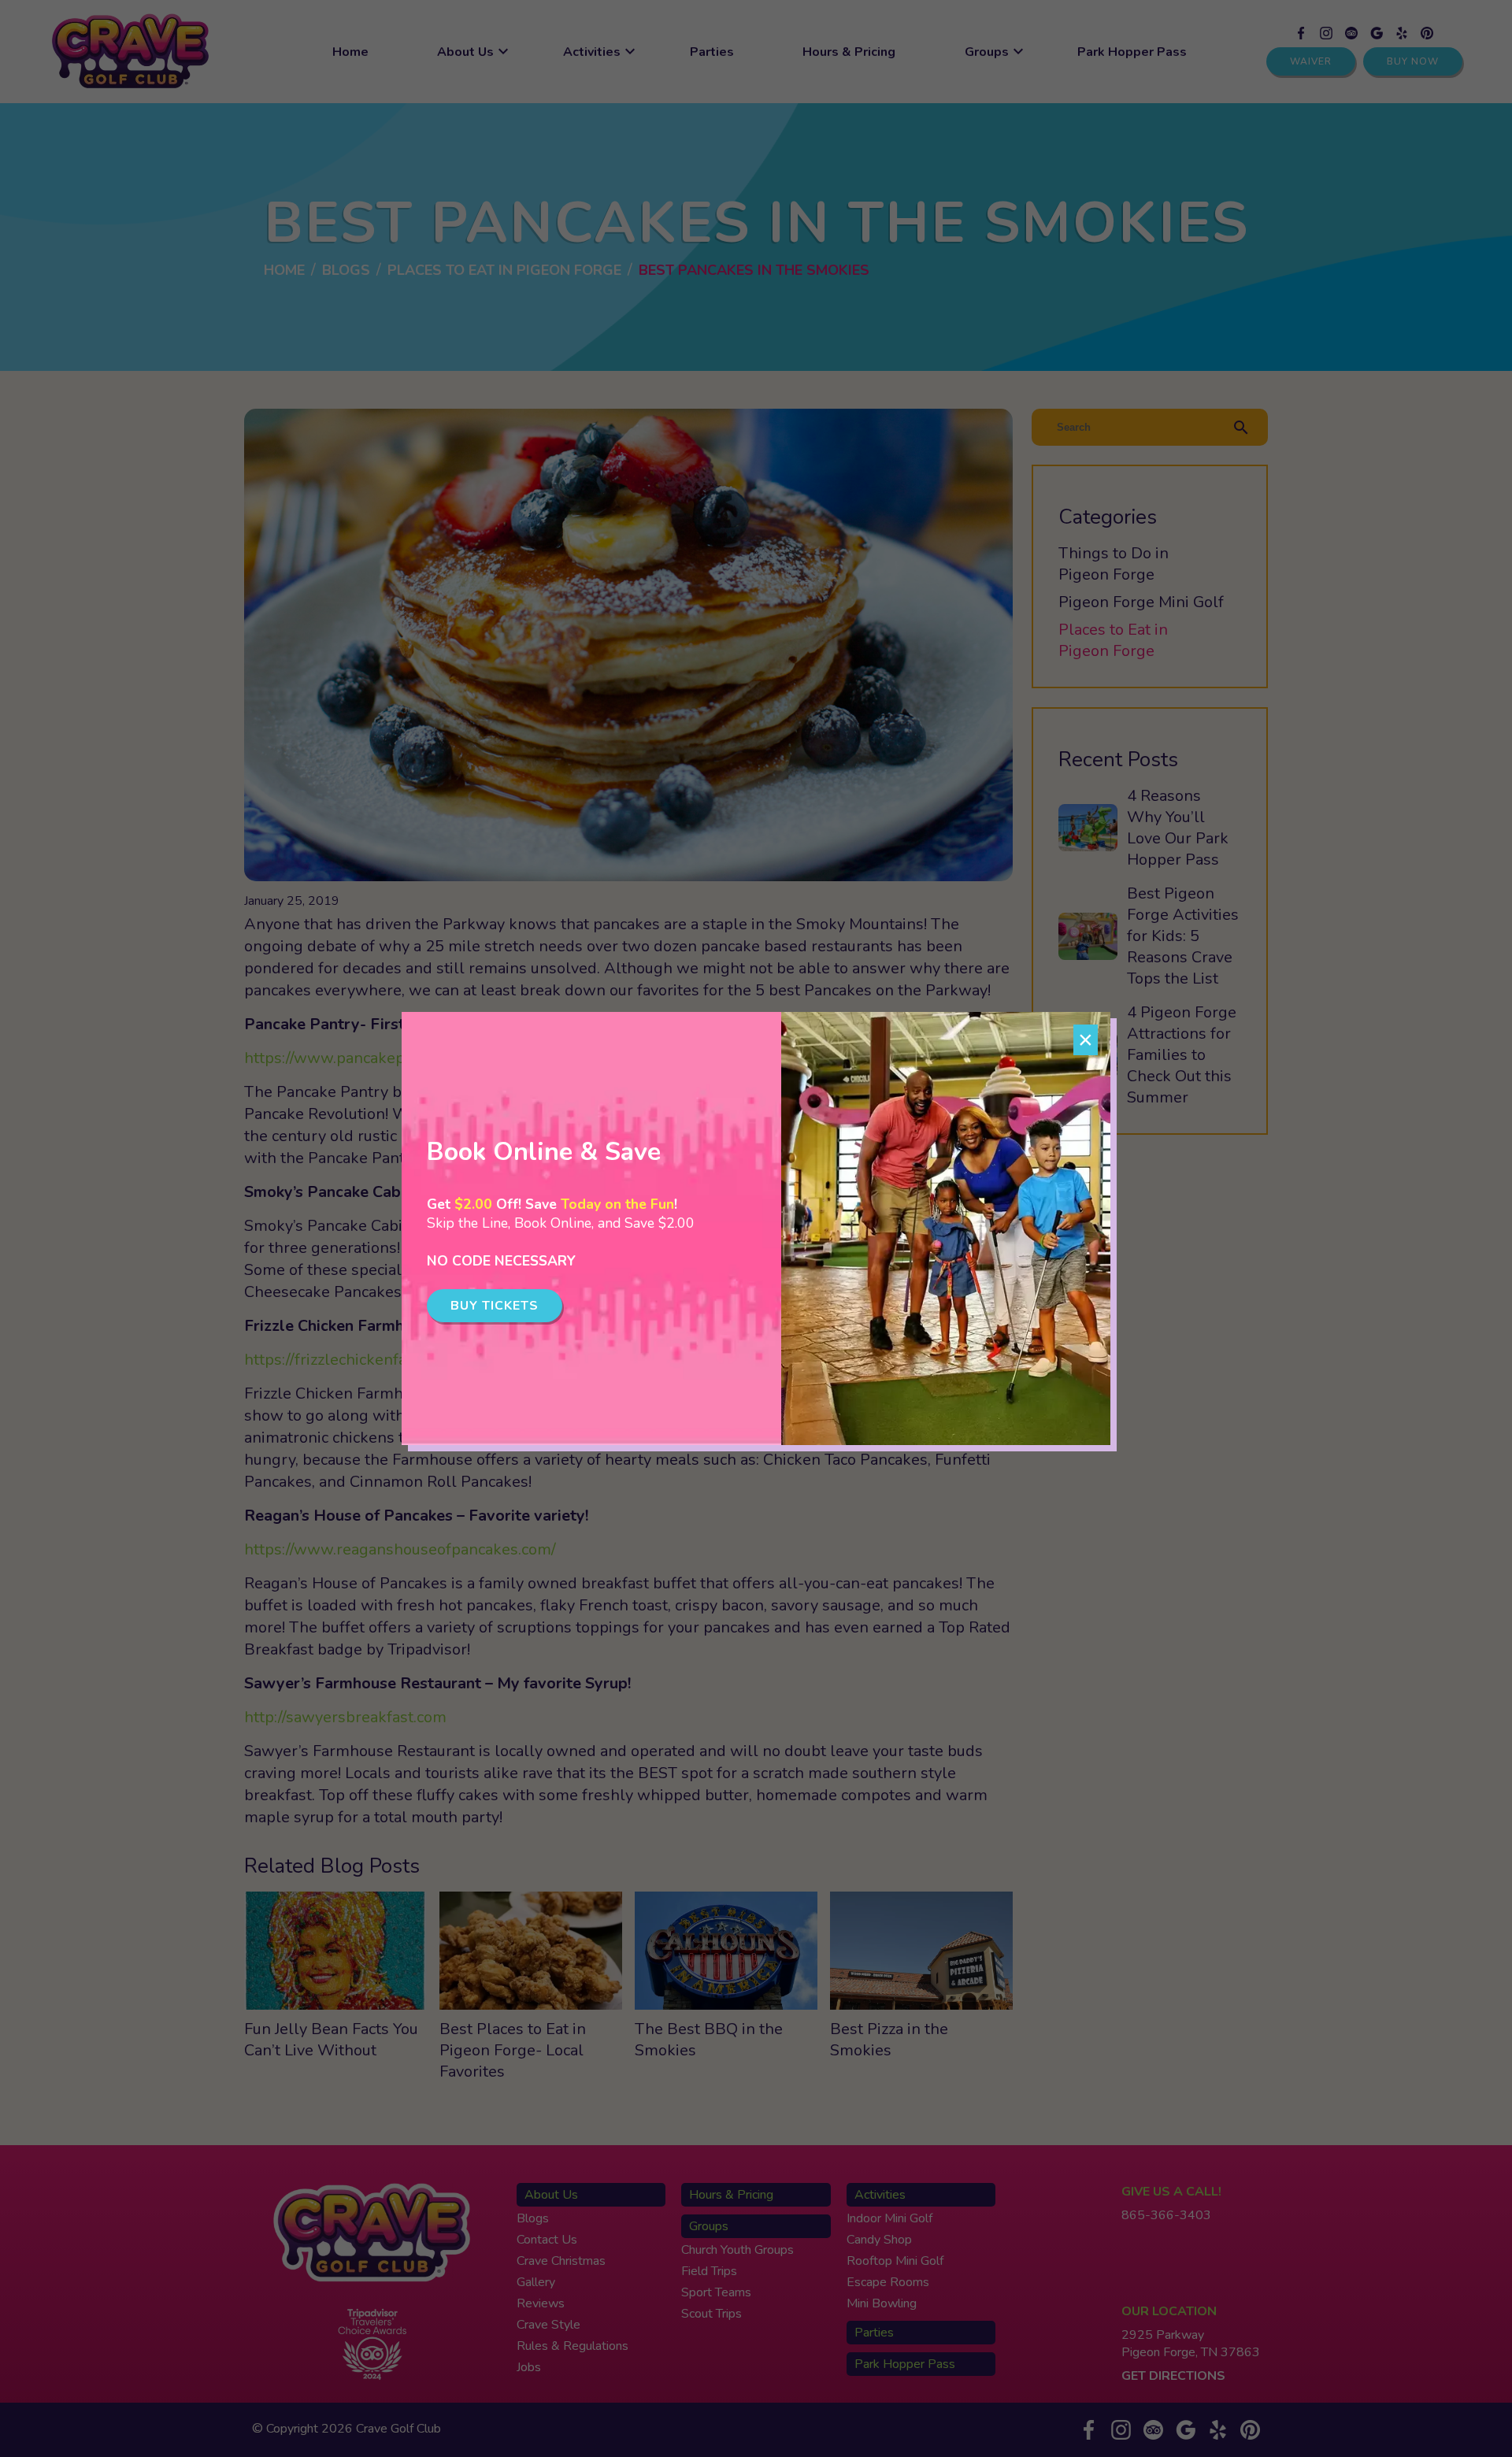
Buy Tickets (495, 1306)
